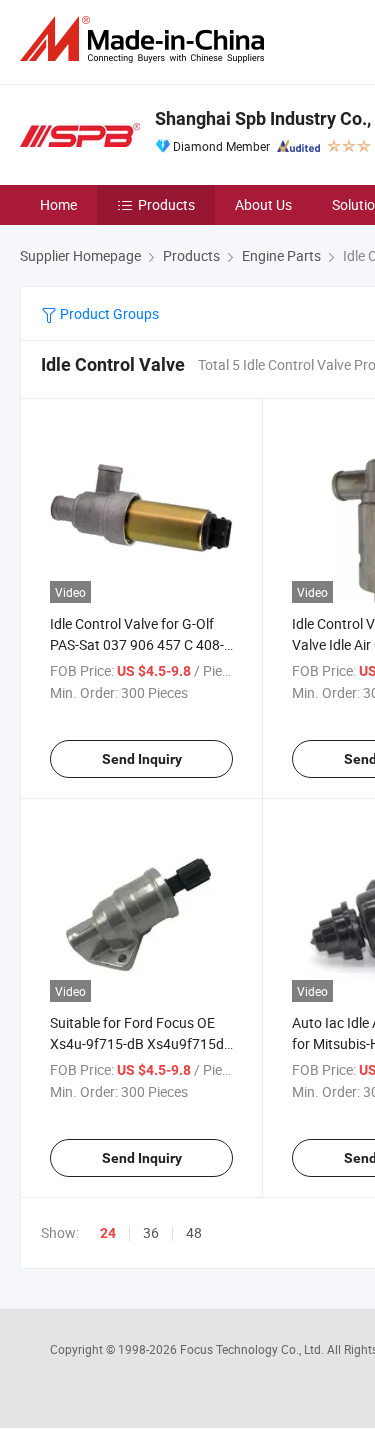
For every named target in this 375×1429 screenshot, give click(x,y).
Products (166, 204)
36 (151, 1232)
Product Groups (108, 313)
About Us (263, 204)
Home (58, 204)
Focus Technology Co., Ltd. (253, 1349)
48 (194, 1232)
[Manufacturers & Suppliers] (146, 39)
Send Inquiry (142, 759)
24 (108, 1233)
